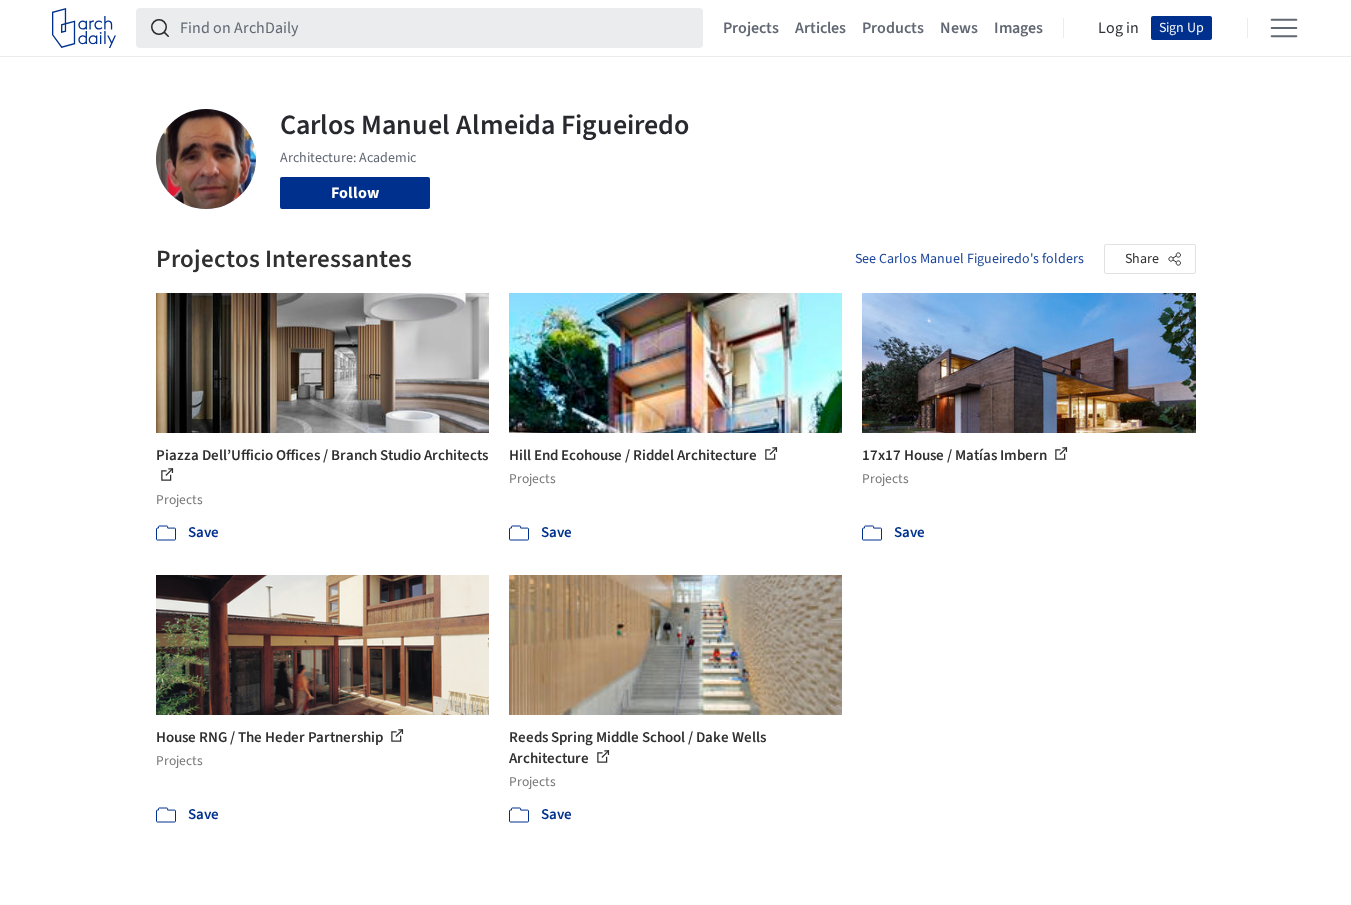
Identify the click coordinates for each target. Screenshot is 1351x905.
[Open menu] (1284, 28)
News (959, 28)
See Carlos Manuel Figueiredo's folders (969, 259)
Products (893, 28)
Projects (751, 28)
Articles (820, 28)
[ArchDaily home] (84, 28)
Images (1018, 28)
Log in (1118, 28)
